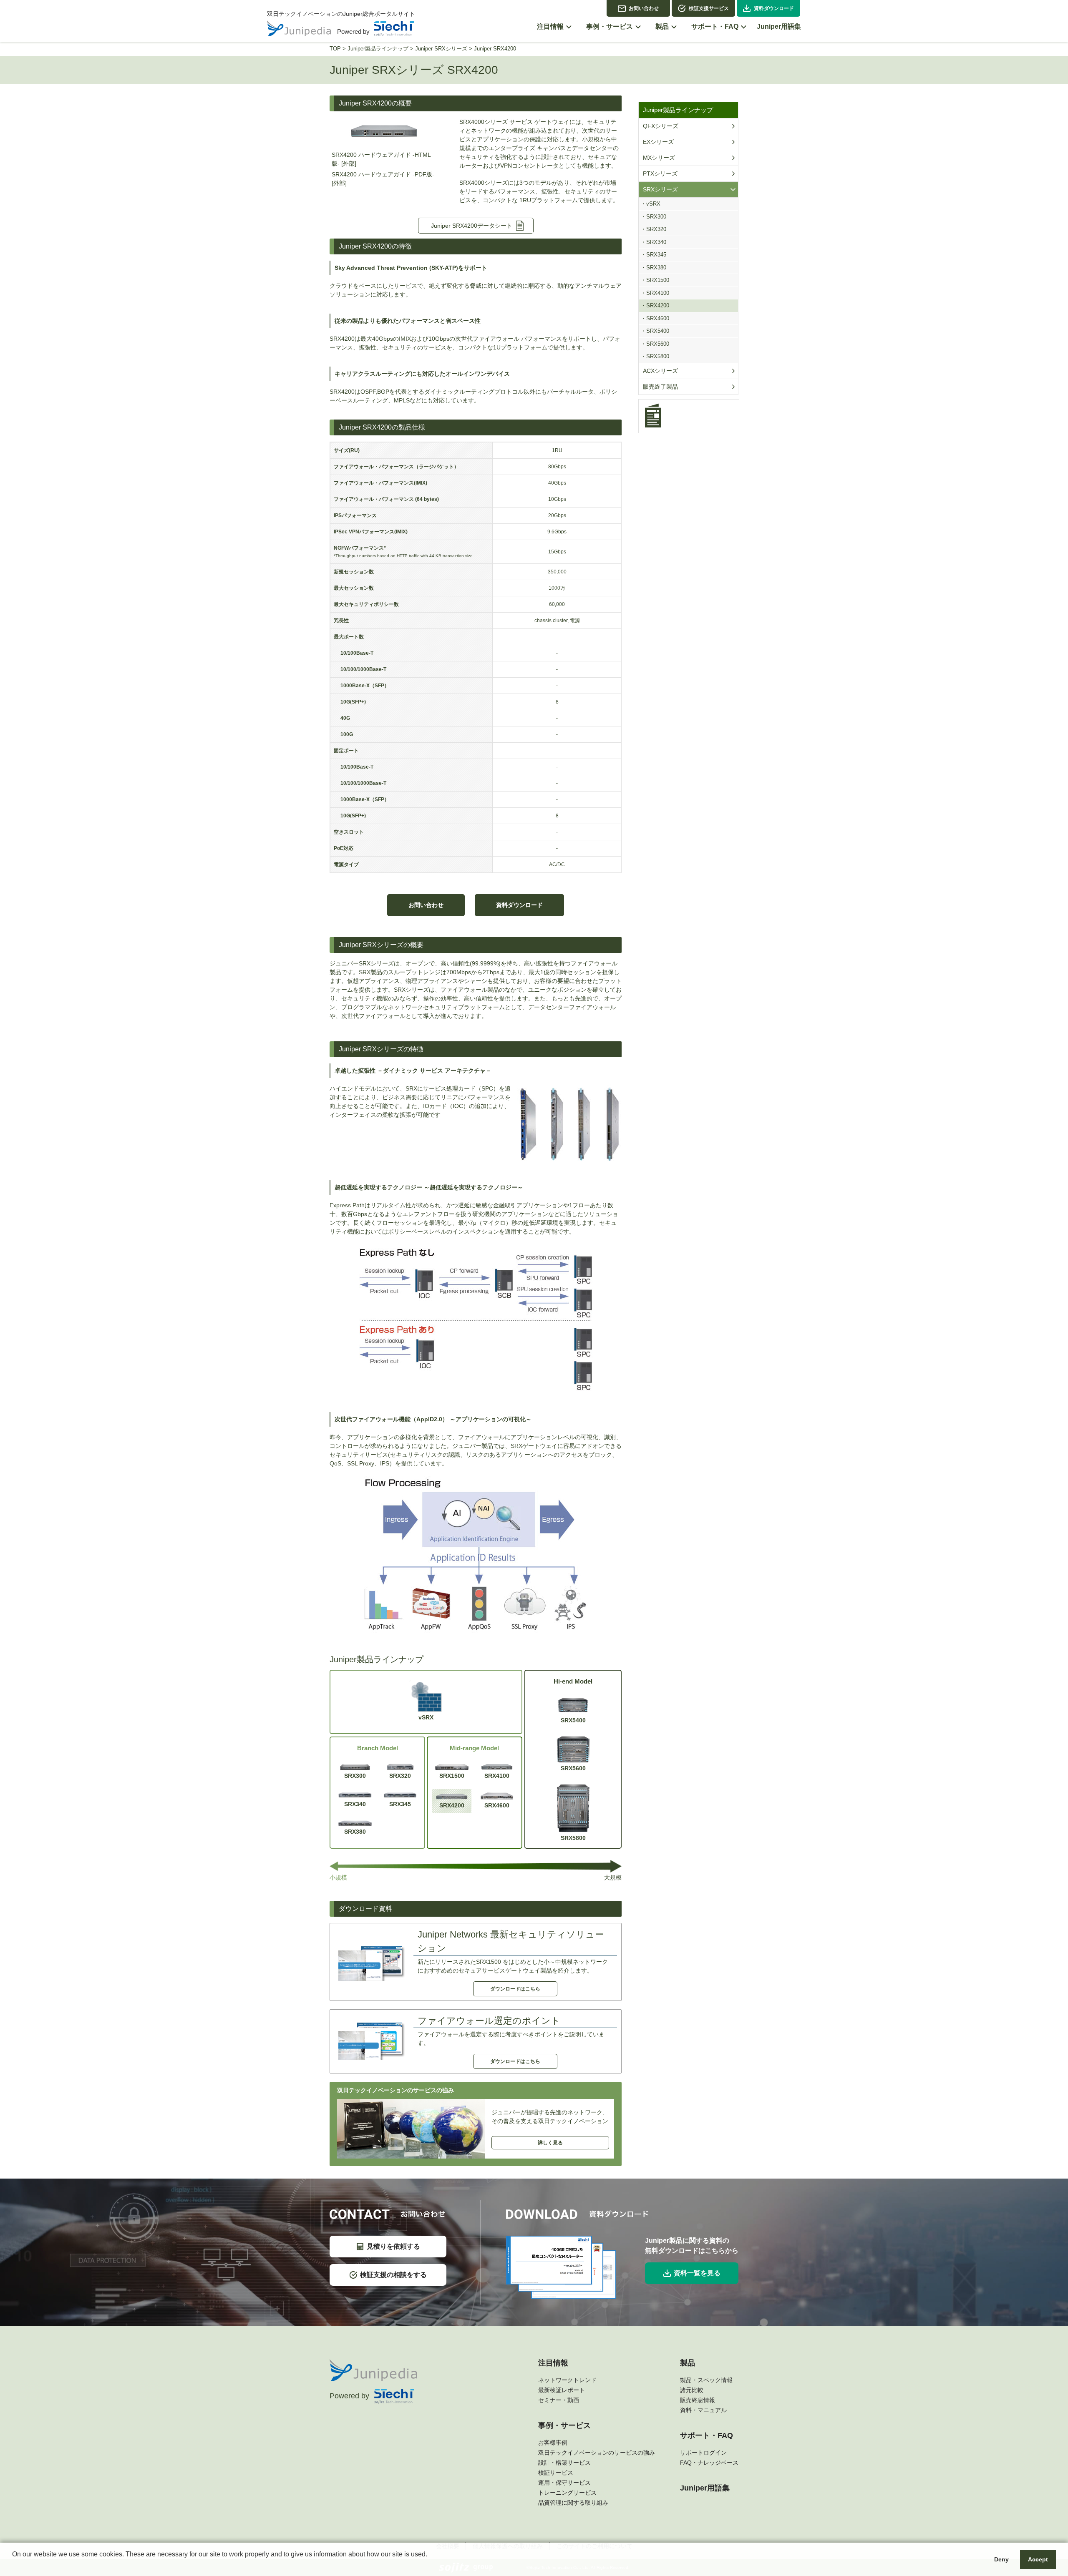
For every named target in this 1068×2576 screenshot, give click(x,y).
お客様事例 (553, 2443)
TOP (335, 49)
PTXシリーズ (660, 173)
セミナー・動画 (559, 2400)
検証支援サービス (709, 8)
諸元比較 (692, 2390)
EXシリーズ (658, 142)
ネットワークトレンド (567, 2380)
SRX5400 (573, 1720)
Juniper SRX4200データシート (472, 226)
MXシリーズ (659, 158)
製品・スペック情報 (706, 2380)
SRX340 (355, 1804)
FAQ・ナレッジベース (709, 2463)
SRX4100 (497, 1776)
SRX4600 (497, 1805)
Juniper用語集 (705, 2488)
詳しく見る (550, 2143)
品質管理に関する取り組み (573, 2503)
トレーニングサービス (567, 2493)
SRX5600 (573, 1768)
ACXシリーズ (660, 371)
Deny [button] (1001, 2559)
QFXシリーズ (661, 126)
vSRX (426, 1717)
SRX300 (355, 1776)
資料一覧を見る (697, 2273)
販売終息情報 (698, 2400)
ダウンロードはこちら (515, 1989)
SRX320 (400, 1776)
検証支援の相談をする (393, 2275)
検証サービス (556, 2473)
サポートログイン (703, 2453)
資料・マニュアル (703, 2410)
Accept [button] (1038, 2559)
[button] (13, 2565)
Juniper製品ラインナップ (378, 49)
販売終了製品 (660, 387)
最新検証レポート (562, 2390)
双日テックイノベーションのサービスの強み (597, 2453)
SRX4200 (452, 1805)
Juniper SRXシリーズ (441, 49)
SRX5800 (573, 1838)
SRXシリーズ (660, 189)
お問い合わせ (644, 8)
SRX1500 (452, 1776)
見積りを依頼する (393, 2246)
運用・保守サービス (564, 2483)
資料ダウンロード (774, 8)
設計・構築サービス (564, 2463)
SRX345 (400, 1804)
